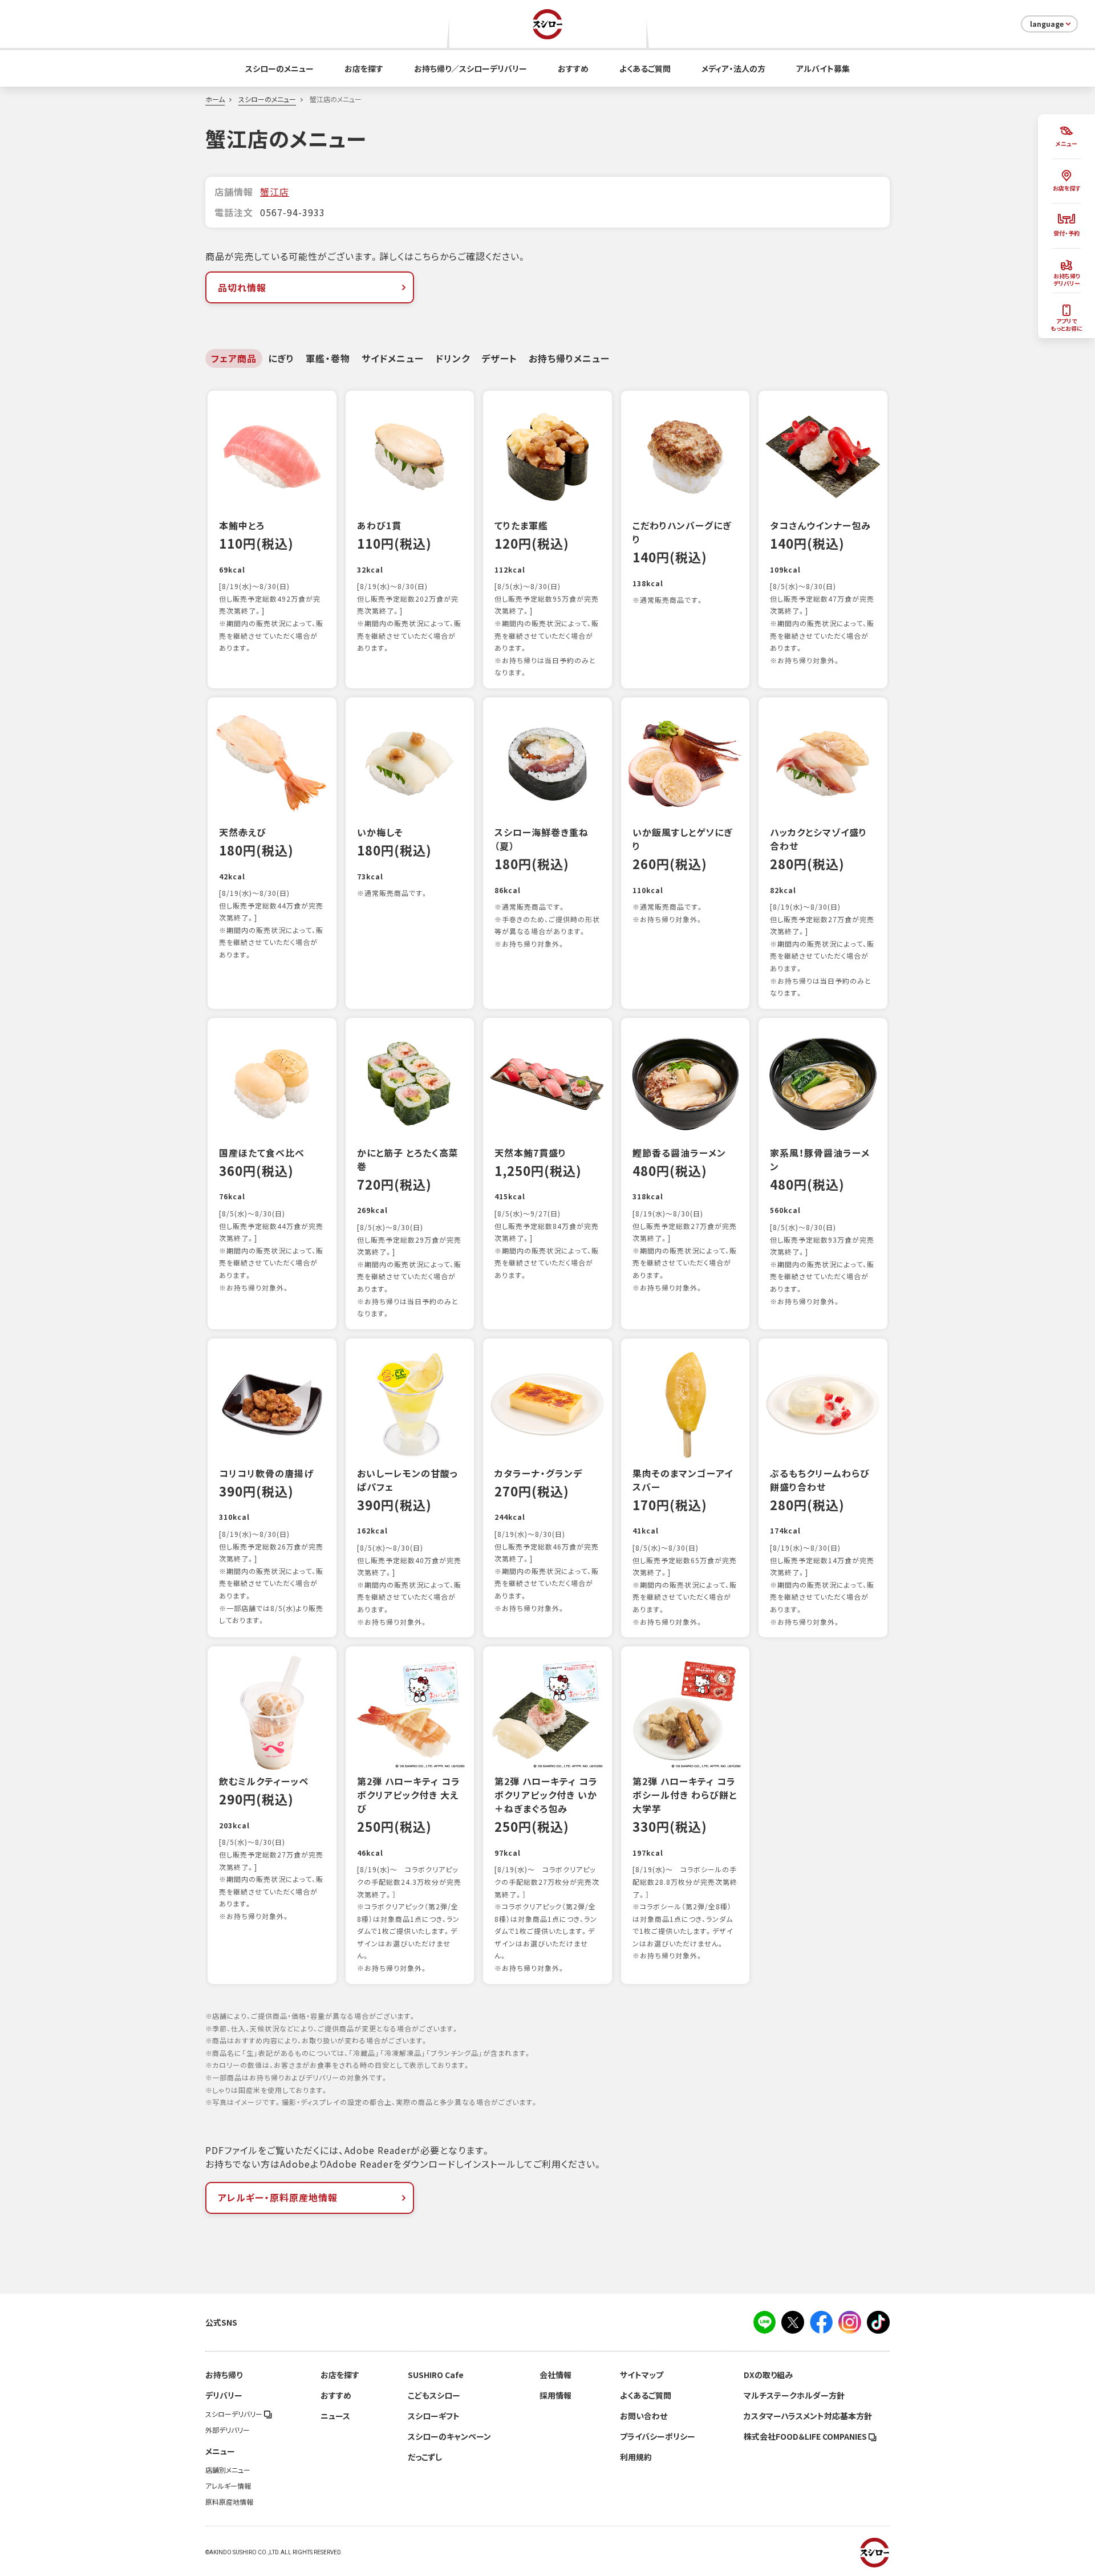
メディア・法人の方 (733, 68)
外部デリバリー (228, 2430)
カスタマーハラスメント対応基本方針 (808, 2416)
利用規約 (636, 2457)
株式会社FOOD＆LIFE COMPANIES (806, 2436)
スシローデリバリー (235, 2414)
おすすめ (573, 68)
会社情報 (555, 2375)
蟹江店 (275, 192)
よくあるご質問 (645, 68)
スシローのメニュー (279, 68)
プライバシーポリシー (658, 2436)
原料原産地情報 (229, 2502)
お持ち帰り (224, 2375)
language (1047, 24)
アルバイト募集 (823, 68)
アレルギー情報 (228, 2486)
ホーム (215, 99)
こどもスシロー (434, 2395)
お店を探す (364, 68)
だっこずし (425, 2457)
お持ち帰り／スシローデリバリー (471, 68)
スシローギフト (434, 2416)
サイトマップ (642, 2375)
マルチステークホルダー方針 (794, 2395)
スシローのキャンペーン (449, 2436)
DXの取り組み (768, 2375)
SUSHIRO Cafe (436, 2375)
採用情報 (555, 2395)
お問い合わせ (644, 2416)
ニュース (335, 2416)
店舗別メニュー (228, 2470)
